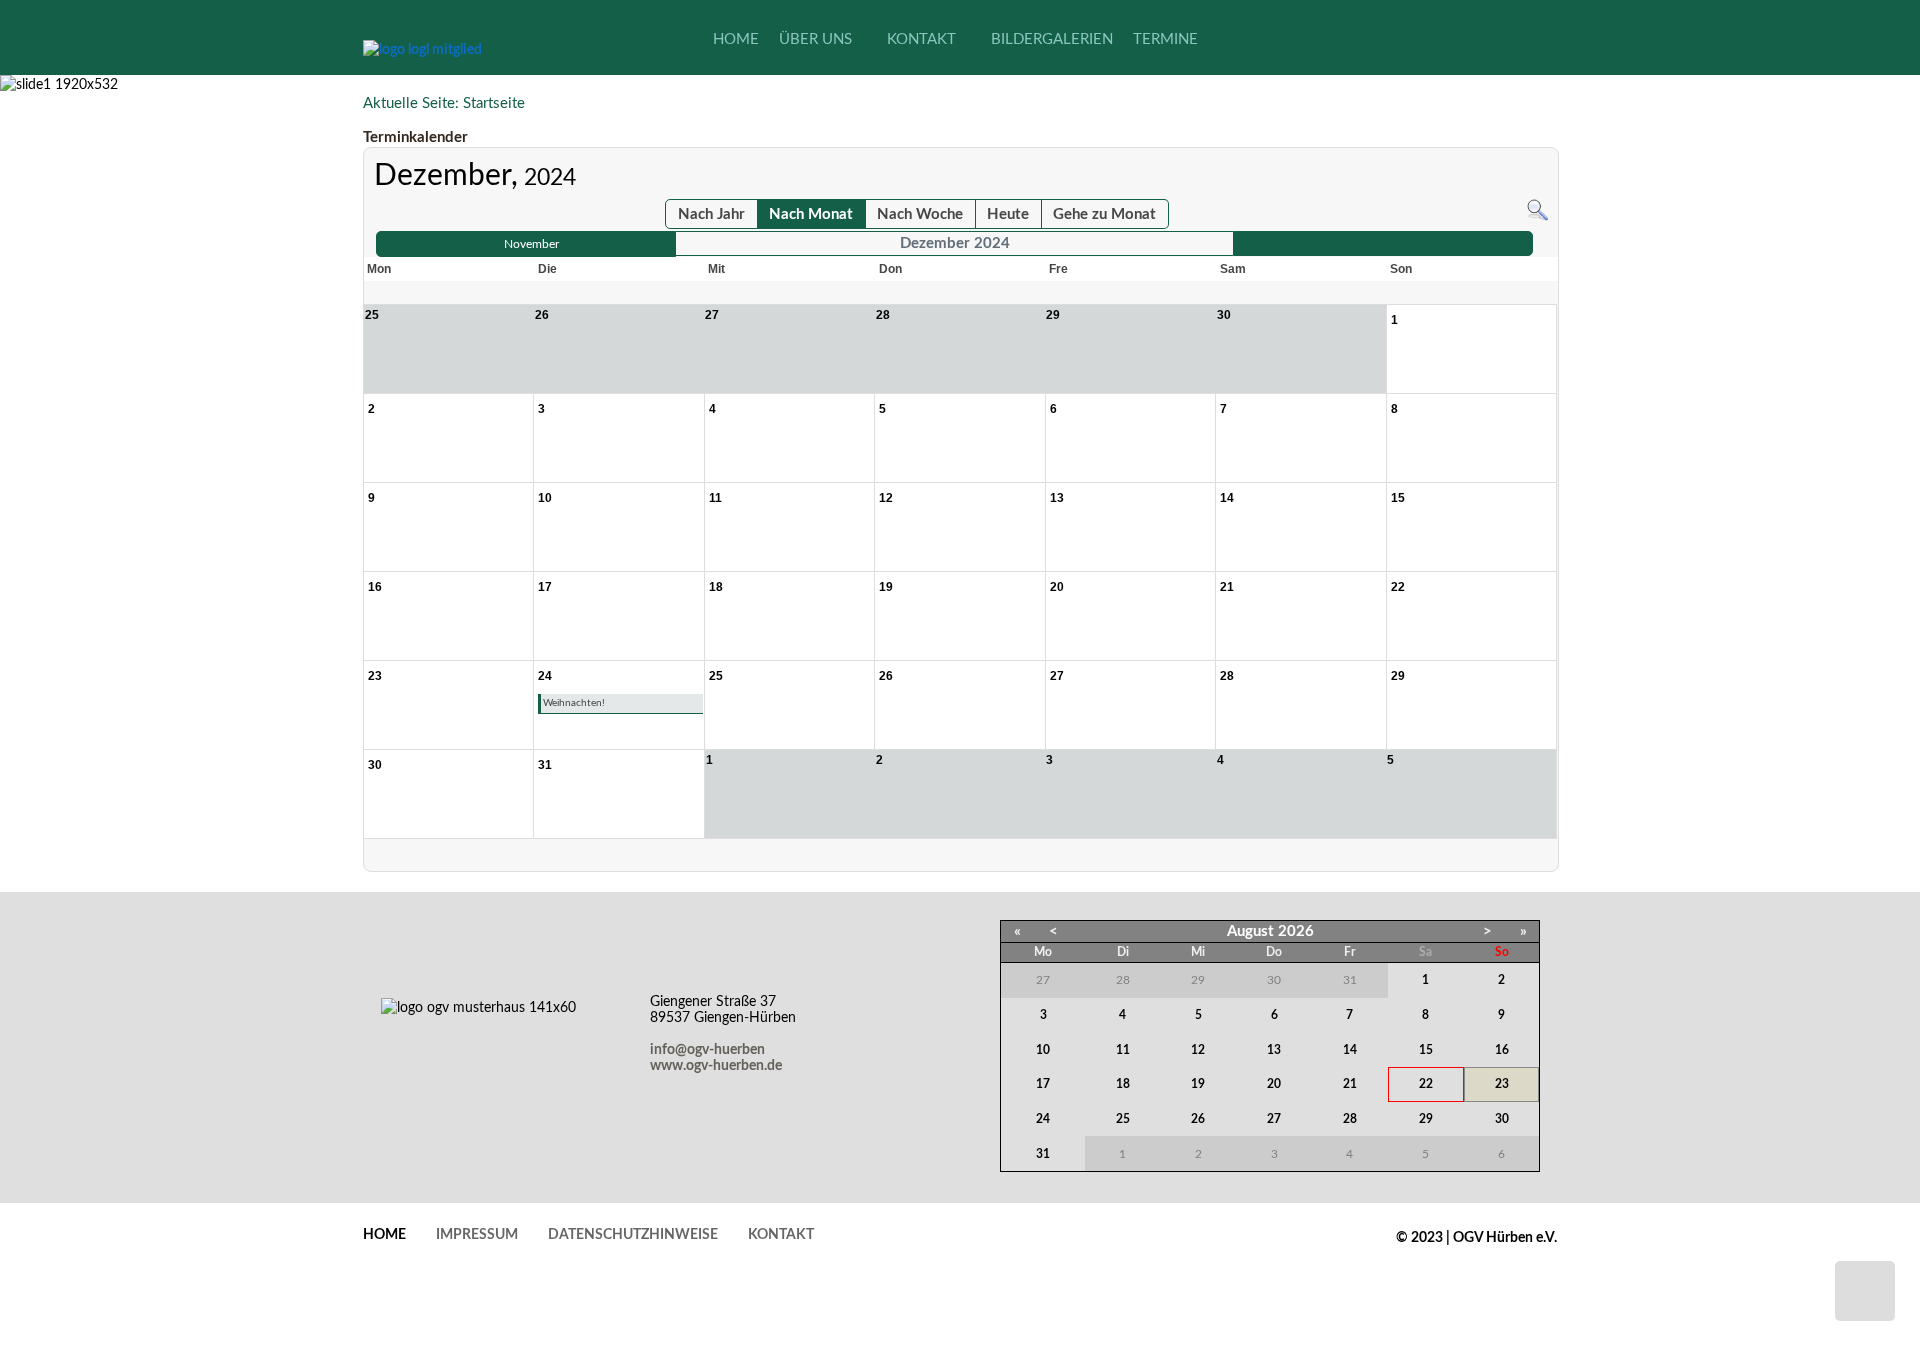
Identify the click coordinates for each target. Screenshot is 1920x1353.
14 (1350, 1050)
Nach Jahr (711, 214)
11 (1123, 1050)
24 (1043, 1119)
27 (1274, 1119)
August (1250, 931)
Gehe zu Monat (1104, 214)
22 (1426, 1084)
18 (1123, 1084)
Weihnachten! (574, 703)
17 (1043, 1084)
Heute (1008, 214)
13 (1274, 1050)
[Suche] (1537, 209)
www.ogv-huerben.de (716, 1066)
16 (1502, 1050)
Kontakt (781, 1235)
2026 (1296, 931)
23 (1502, 1084)
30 (1502, 1119)
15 (1426, 1050)
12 (1198, 1050)
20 (1274, 1084)
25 (1123, 1119)
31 (1043, 1154)
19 (1198, 1084)
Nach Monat (811, 214)
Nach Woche (920, 214)
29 (1426, 1119)
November (531, 244)
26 (1198, 1119)
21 (1350, 1084)
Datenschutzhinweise (633, 1235)
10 (1043, 1050)
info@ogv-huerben (707, 1050)
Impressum (477, 1235)
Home (384, 1235)
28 (1350, 1119)
